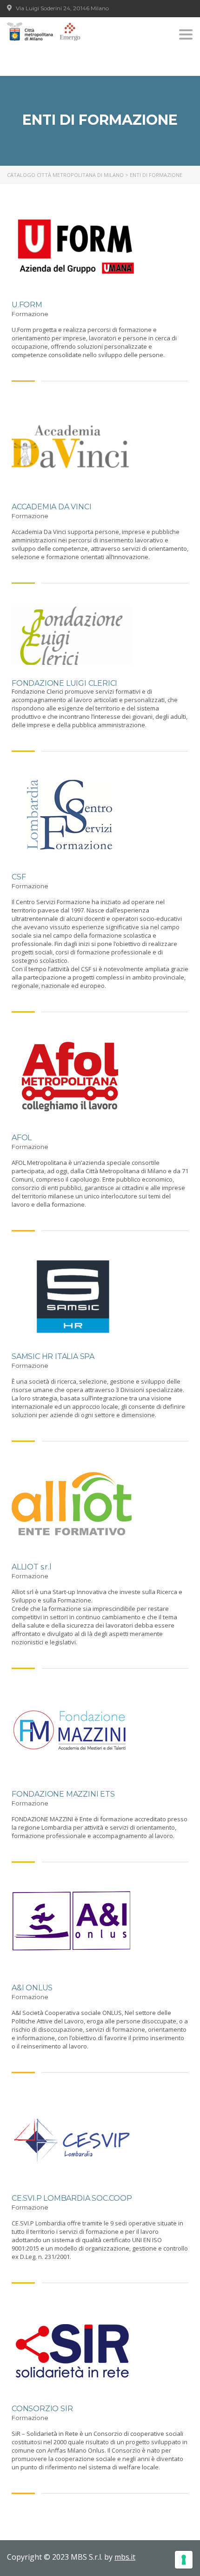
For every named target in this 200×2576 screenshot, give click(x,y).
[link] (44, 32)
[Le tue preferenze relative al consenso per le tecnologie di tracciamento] (184, 2560)
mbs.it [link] (125, 2557)
